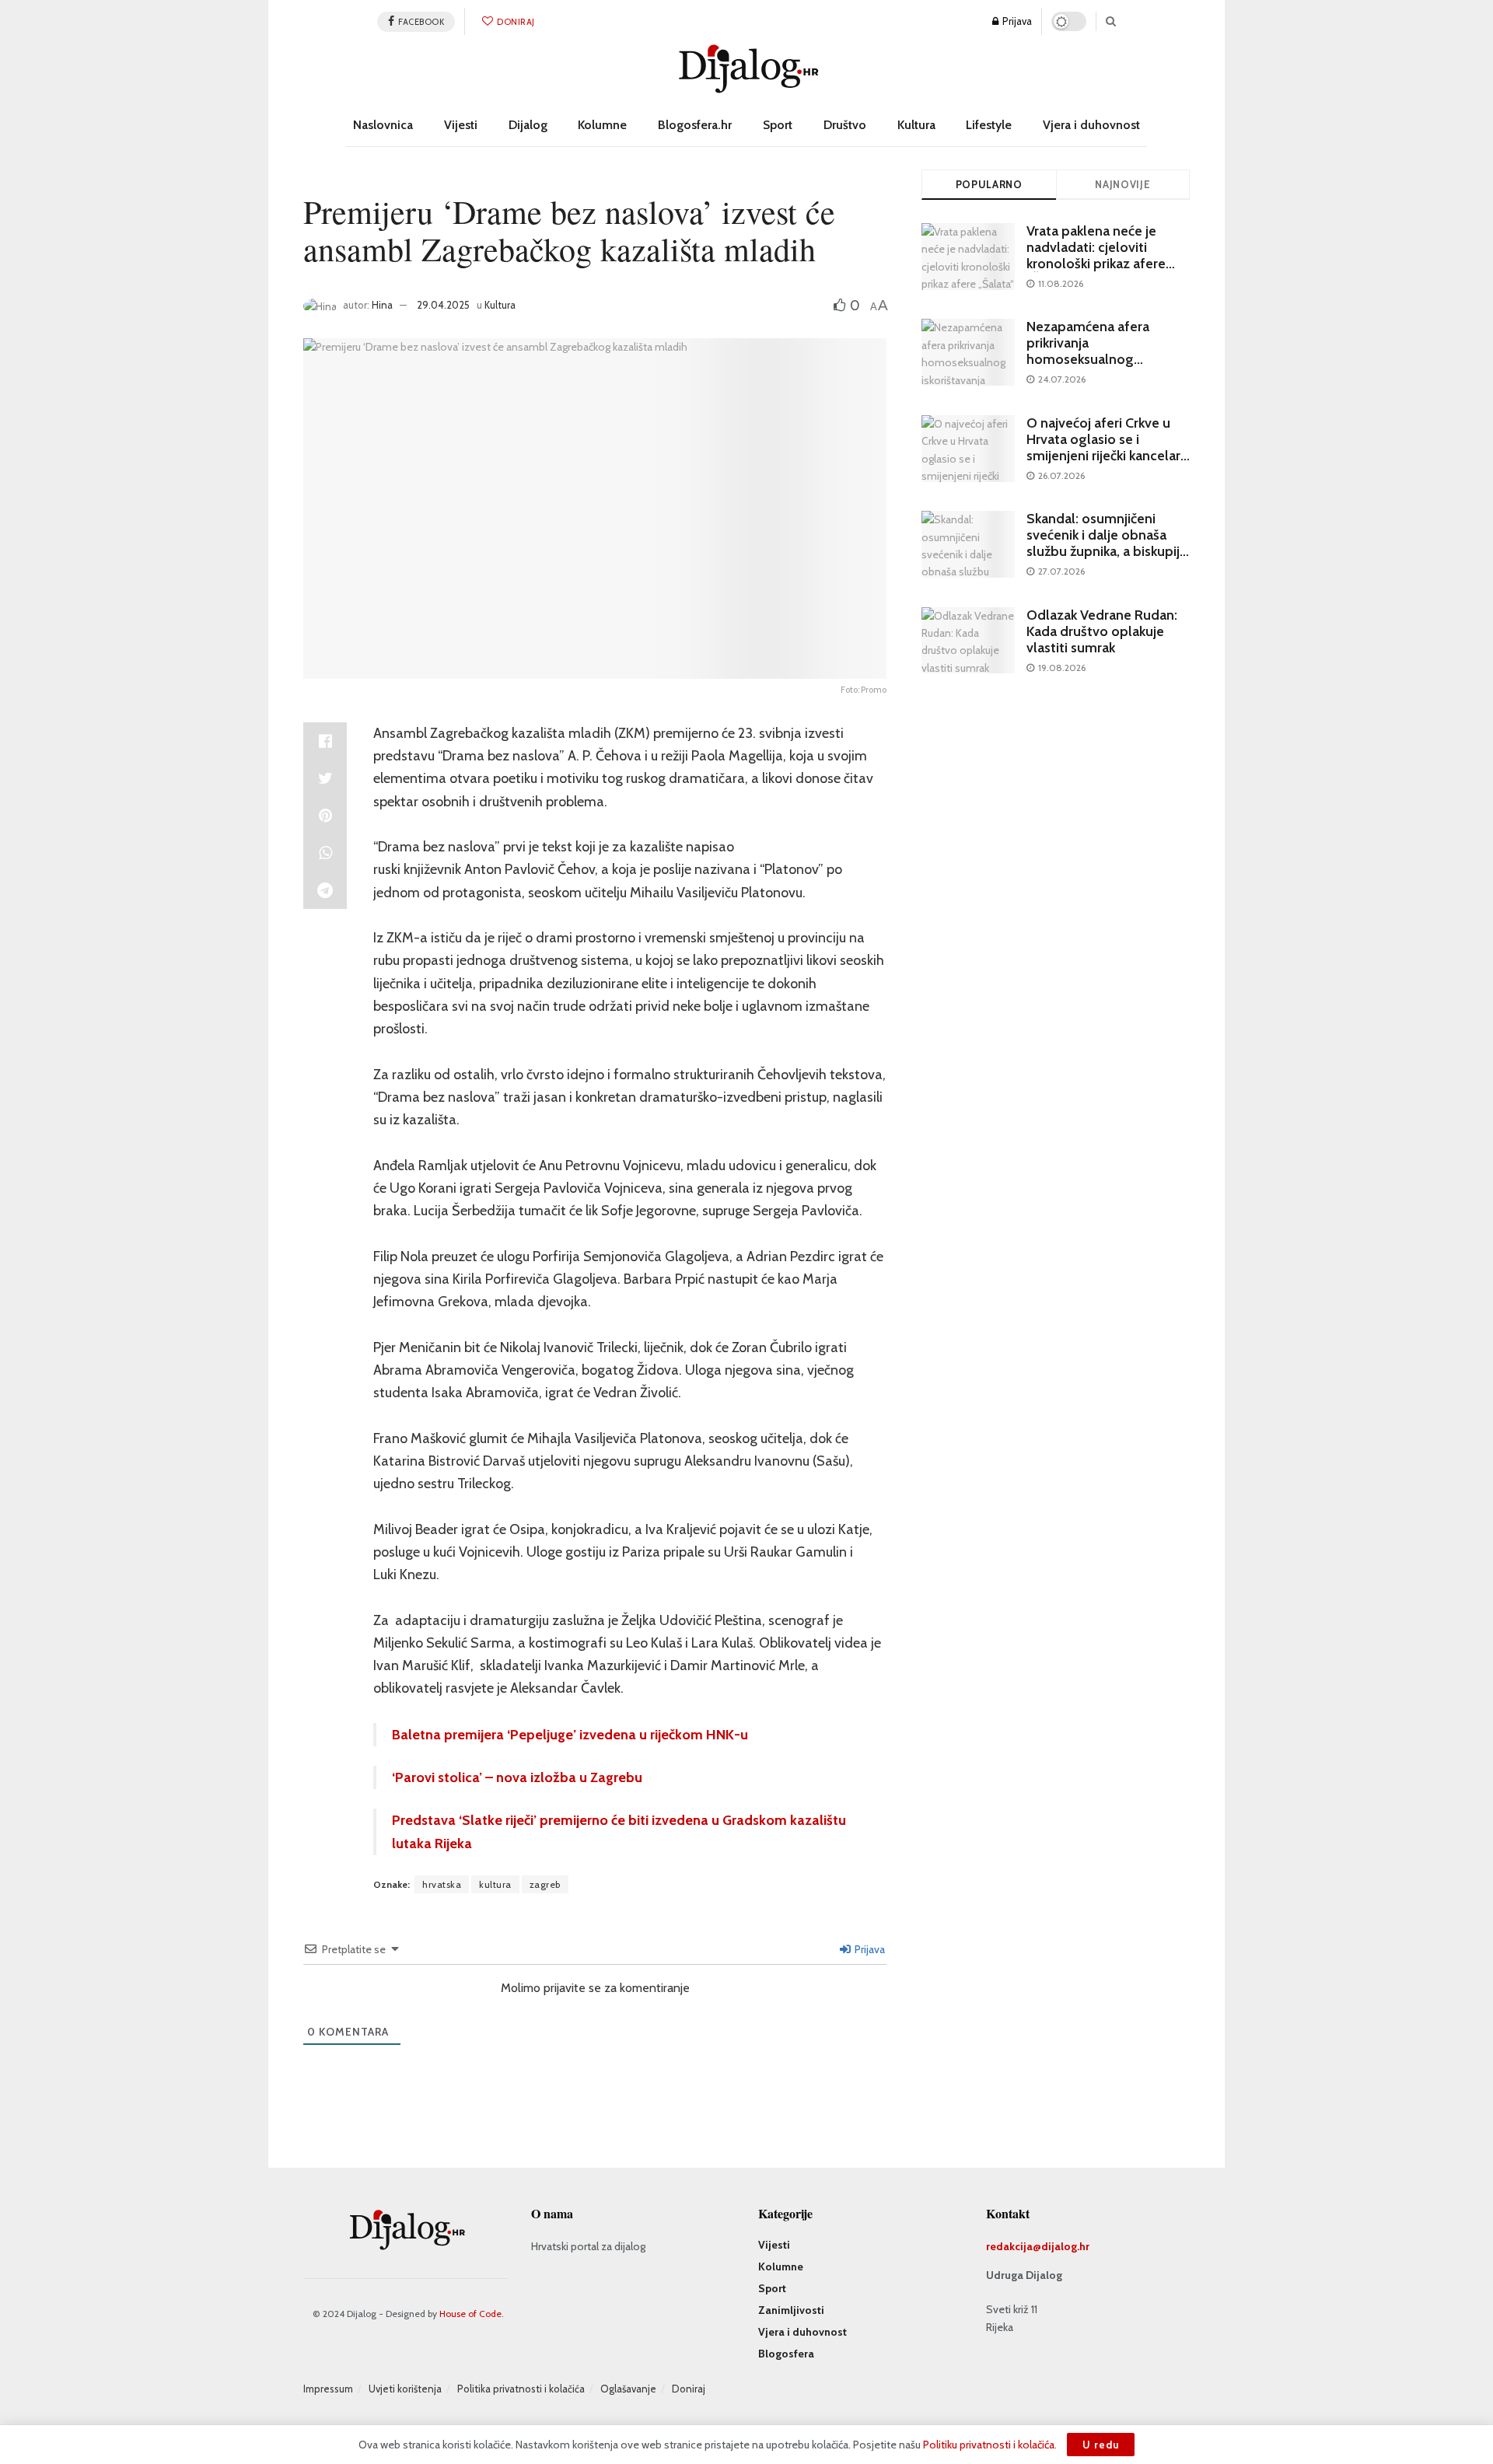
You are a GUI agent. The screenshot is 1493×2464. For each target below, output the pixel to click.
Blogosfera (786, 2354)
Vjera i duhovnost (1091, 125)
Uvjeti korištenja (405, 2389)
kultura (495, 1884)
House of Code (470, 2314)
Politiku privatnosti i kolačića (989, 2445)
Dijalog (528, 125)
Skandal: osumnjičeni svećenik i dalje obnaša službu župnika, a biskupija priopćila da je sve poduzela (1107, 551)
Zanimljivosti (791, 2310)
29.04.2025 (443, 305)
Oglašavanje (628, 2389)
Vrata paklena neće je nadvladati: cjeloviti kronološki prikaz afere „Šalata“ (1096, 255)
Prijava (1016, 21)
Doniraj (515, 22)
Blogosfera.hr (695, 125)
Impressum (328, 2389)
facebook (421, 22)
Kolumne (602, 125)
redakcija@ (1014, 2246)
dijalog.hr (1065, 2246)
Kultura (916, 125)
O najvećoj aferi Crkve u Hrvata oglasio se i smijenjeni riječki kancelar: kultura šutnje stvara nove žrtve (1106, 456)
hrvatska (442, 1884)
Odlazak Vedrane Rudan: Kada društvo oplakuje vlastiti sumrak (1102, 631)
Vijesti (461, 125)
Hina (382, 305)
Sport (778, 125)
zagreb (545, 1884)
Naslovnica (383, 125)
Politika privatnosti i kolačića (521, 2389)
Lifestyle (989, 125)
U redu (1101, 2445)
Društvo (845, 125)
